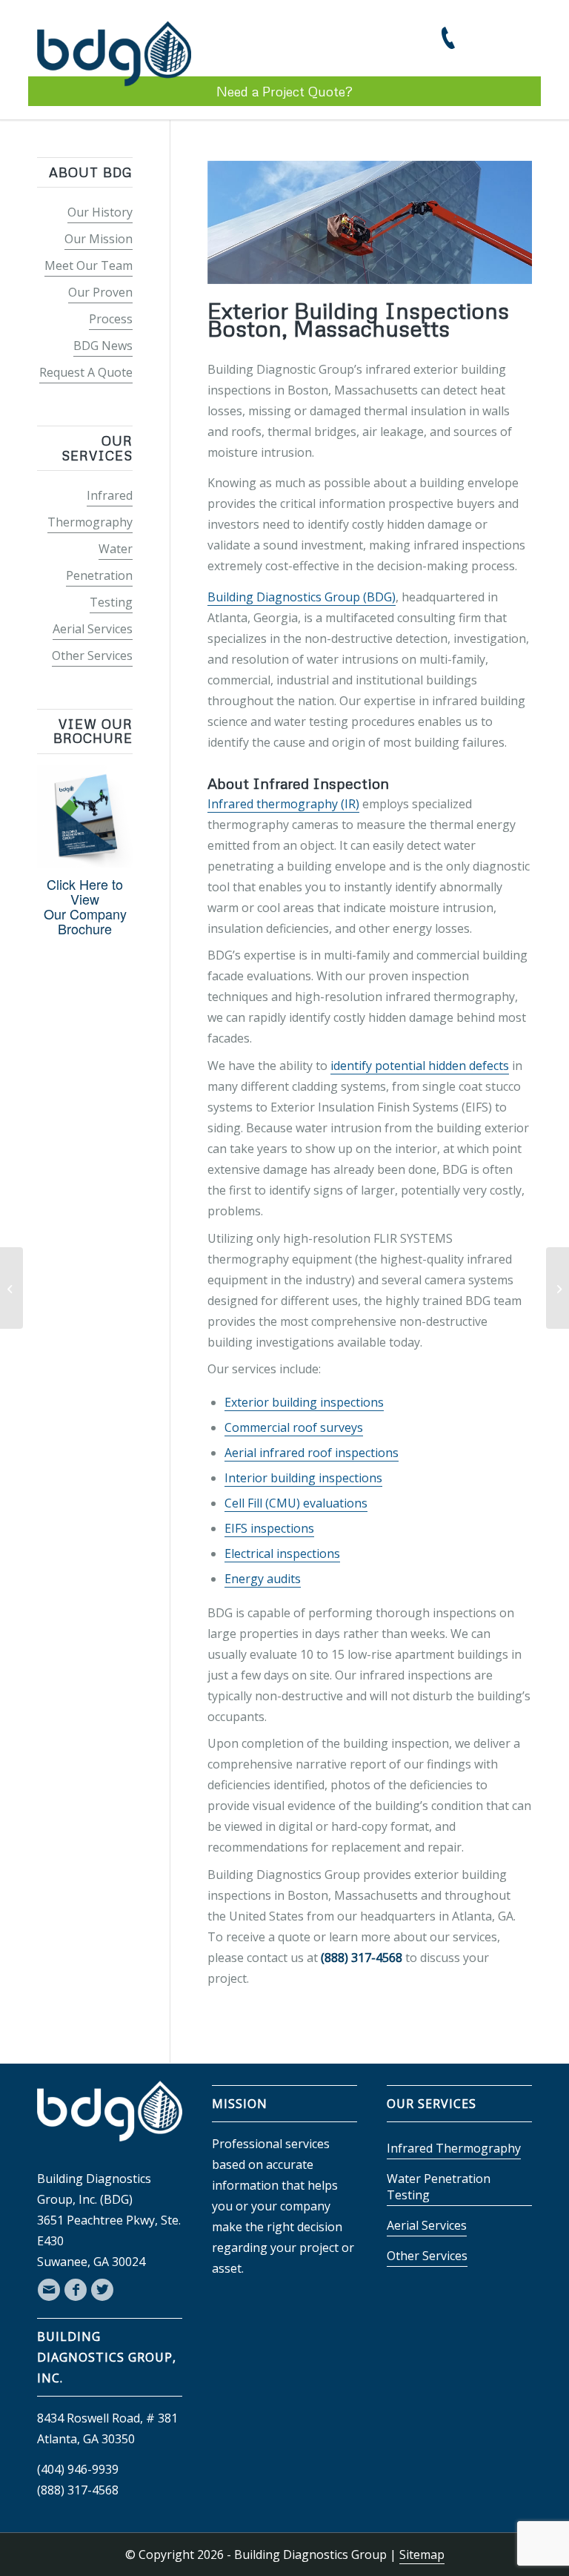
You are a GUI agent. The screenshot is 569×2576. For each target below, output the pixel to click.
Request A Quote (86, 372)
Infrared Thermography (454, 2148)
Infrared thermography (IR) (283, 804)
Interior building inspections (303, 1478)
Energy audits (263, 1579)
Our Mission (99, 239)
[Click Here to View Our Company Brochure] (85, 862)
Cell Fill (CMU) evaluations (296, 1503)
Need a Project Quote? (284, 91)
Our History (100, 212)
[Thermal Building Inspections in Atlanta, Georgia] (11, 1288)
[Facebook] (76, 2290)
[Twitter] (102, 2290)
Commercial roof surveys (294, 1427)
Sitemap (422, 2554)
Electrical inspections (282, 1553)
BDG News (103, 346)
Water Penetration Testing (99, 575)
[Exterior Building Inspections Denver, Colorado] (558, 1288)
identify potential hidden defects (420, 1066)
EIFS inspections (269, 1528)
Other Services (92, 655)
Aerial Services (93, 629)
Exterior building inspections (304, 1402)
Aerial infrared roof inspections (312, 1453)
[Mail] (49, 2290)
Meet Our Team (89, 265)
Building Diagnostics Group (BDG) (302, 597)
